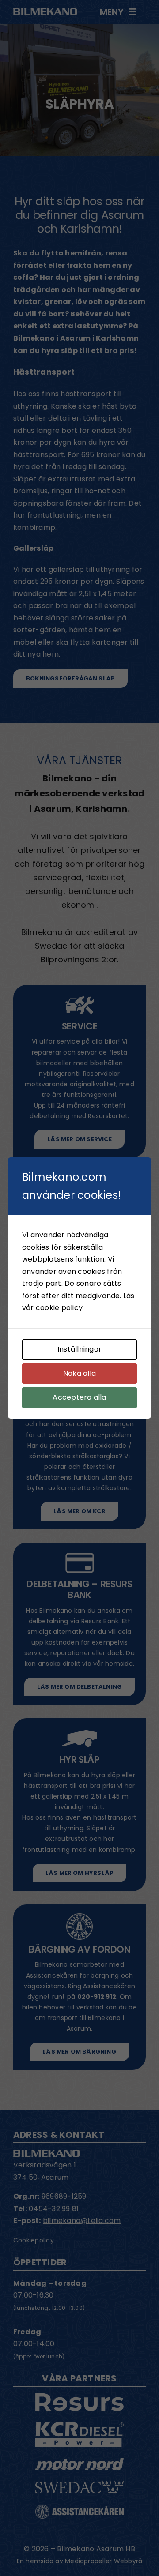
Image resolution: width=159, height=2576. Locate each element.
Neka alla (79, 1373)
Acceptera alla (79, 1397)
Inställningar (79, 1349)
